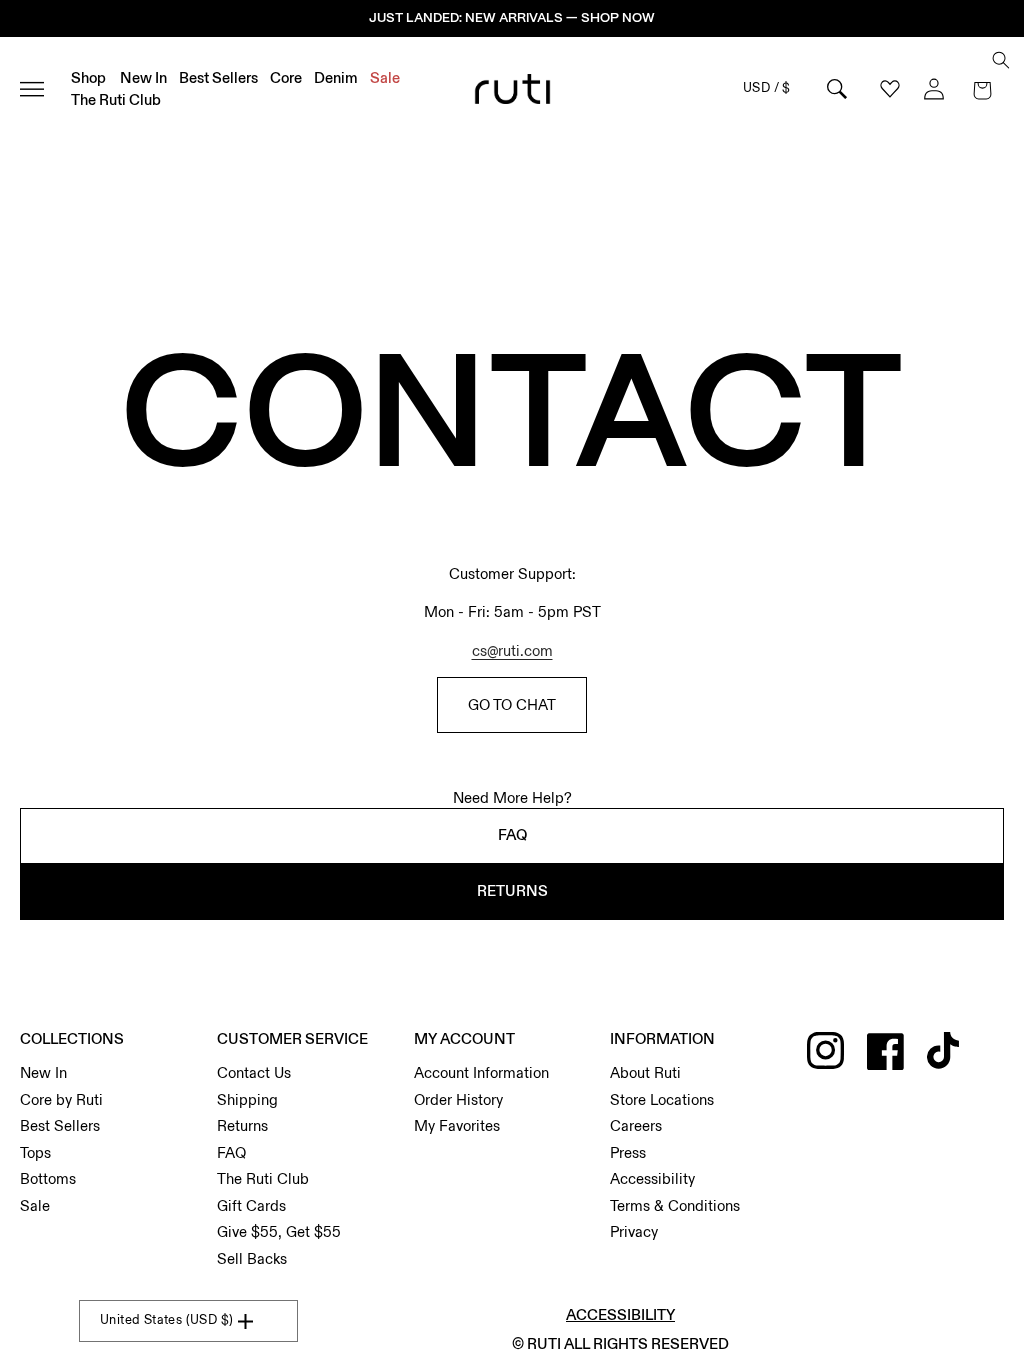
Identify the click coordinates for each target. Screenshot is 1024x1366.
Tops (35, 1153)
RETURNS (512, 891)
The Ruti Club (263, 1179)
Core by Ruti (61, 1100)
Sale (35, 1206)
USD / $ (767, 88)
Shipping (247, 1100)
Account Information (481, 1073)
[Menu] (40, 89)
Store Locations (662, 1100)
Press (628, 1153)
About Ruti (645, 1073)
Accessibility (652, 1179)
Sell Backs (252, 1259)
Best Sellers (60, 1126)
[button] (982, 89)
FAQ (512, 835)
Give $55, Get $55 (279, 1232)
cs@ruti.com (512, 651)
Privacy (634, 1232)
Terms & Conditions (675, 1206)
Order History (458, 1100)
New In (43, 1073)
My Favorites (457, 1126)
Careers (636, 1126)
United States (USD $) (166, 1320)
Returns (242, 1126)
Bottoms (48, 1179)
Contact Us (254, 1073)
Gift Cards (251, 1206)
